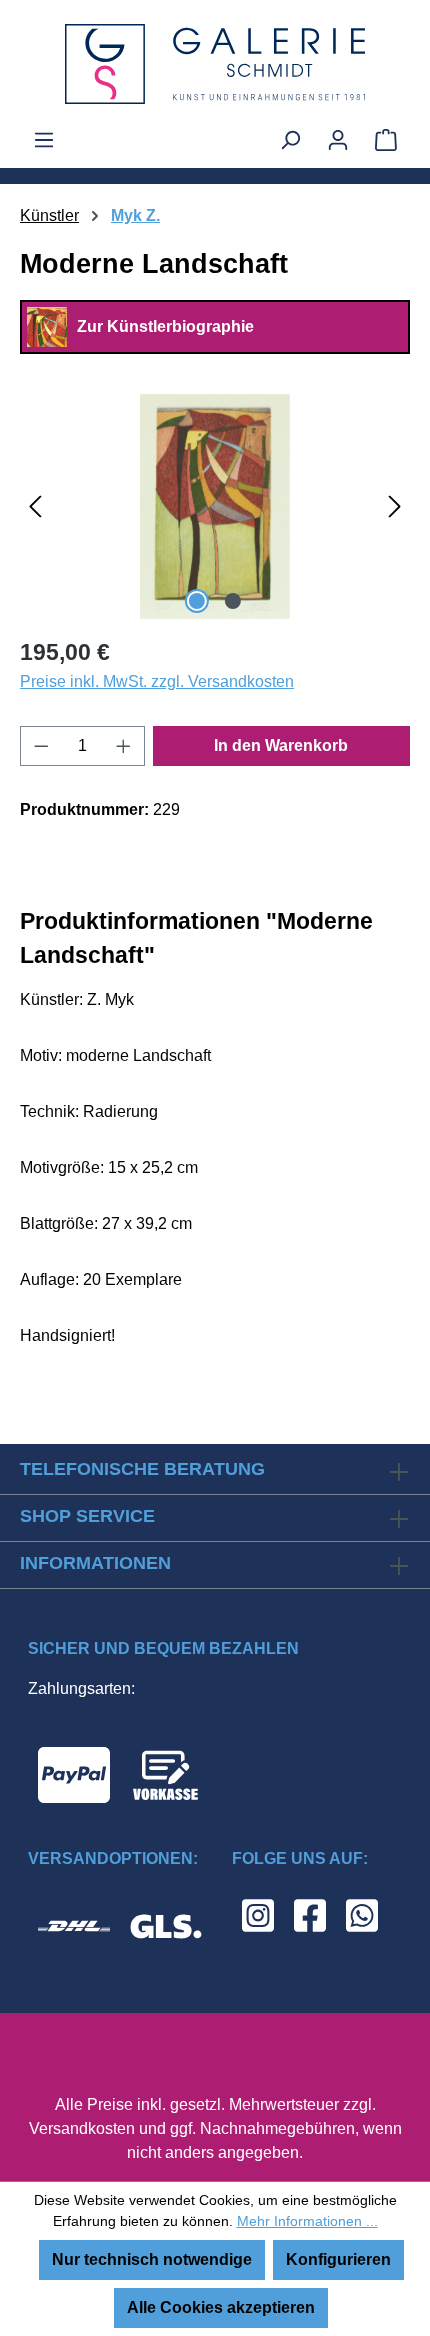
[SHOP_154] (214, 506)
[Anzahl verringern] (41, 746)
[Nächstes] (395, 506)
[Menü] (44, 140)
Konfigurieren (338, 2259)
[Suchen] (290, 140)
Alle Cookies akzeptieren (221, 2307)
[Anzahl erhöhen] (124, 746)
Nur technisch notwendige (152, 2259)
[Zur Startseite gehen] (215, 64)
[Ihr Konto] (338, 140)
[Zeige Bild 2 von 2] (233, 601)
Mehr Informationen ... (307, 2221)
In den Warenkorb (281, 745)
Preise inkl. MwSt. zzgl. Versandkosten (157, 681)
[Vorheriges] (35, 506)
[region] (215, 506)
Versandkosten (82, 2128)
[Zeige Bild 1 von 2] (197, 601)
